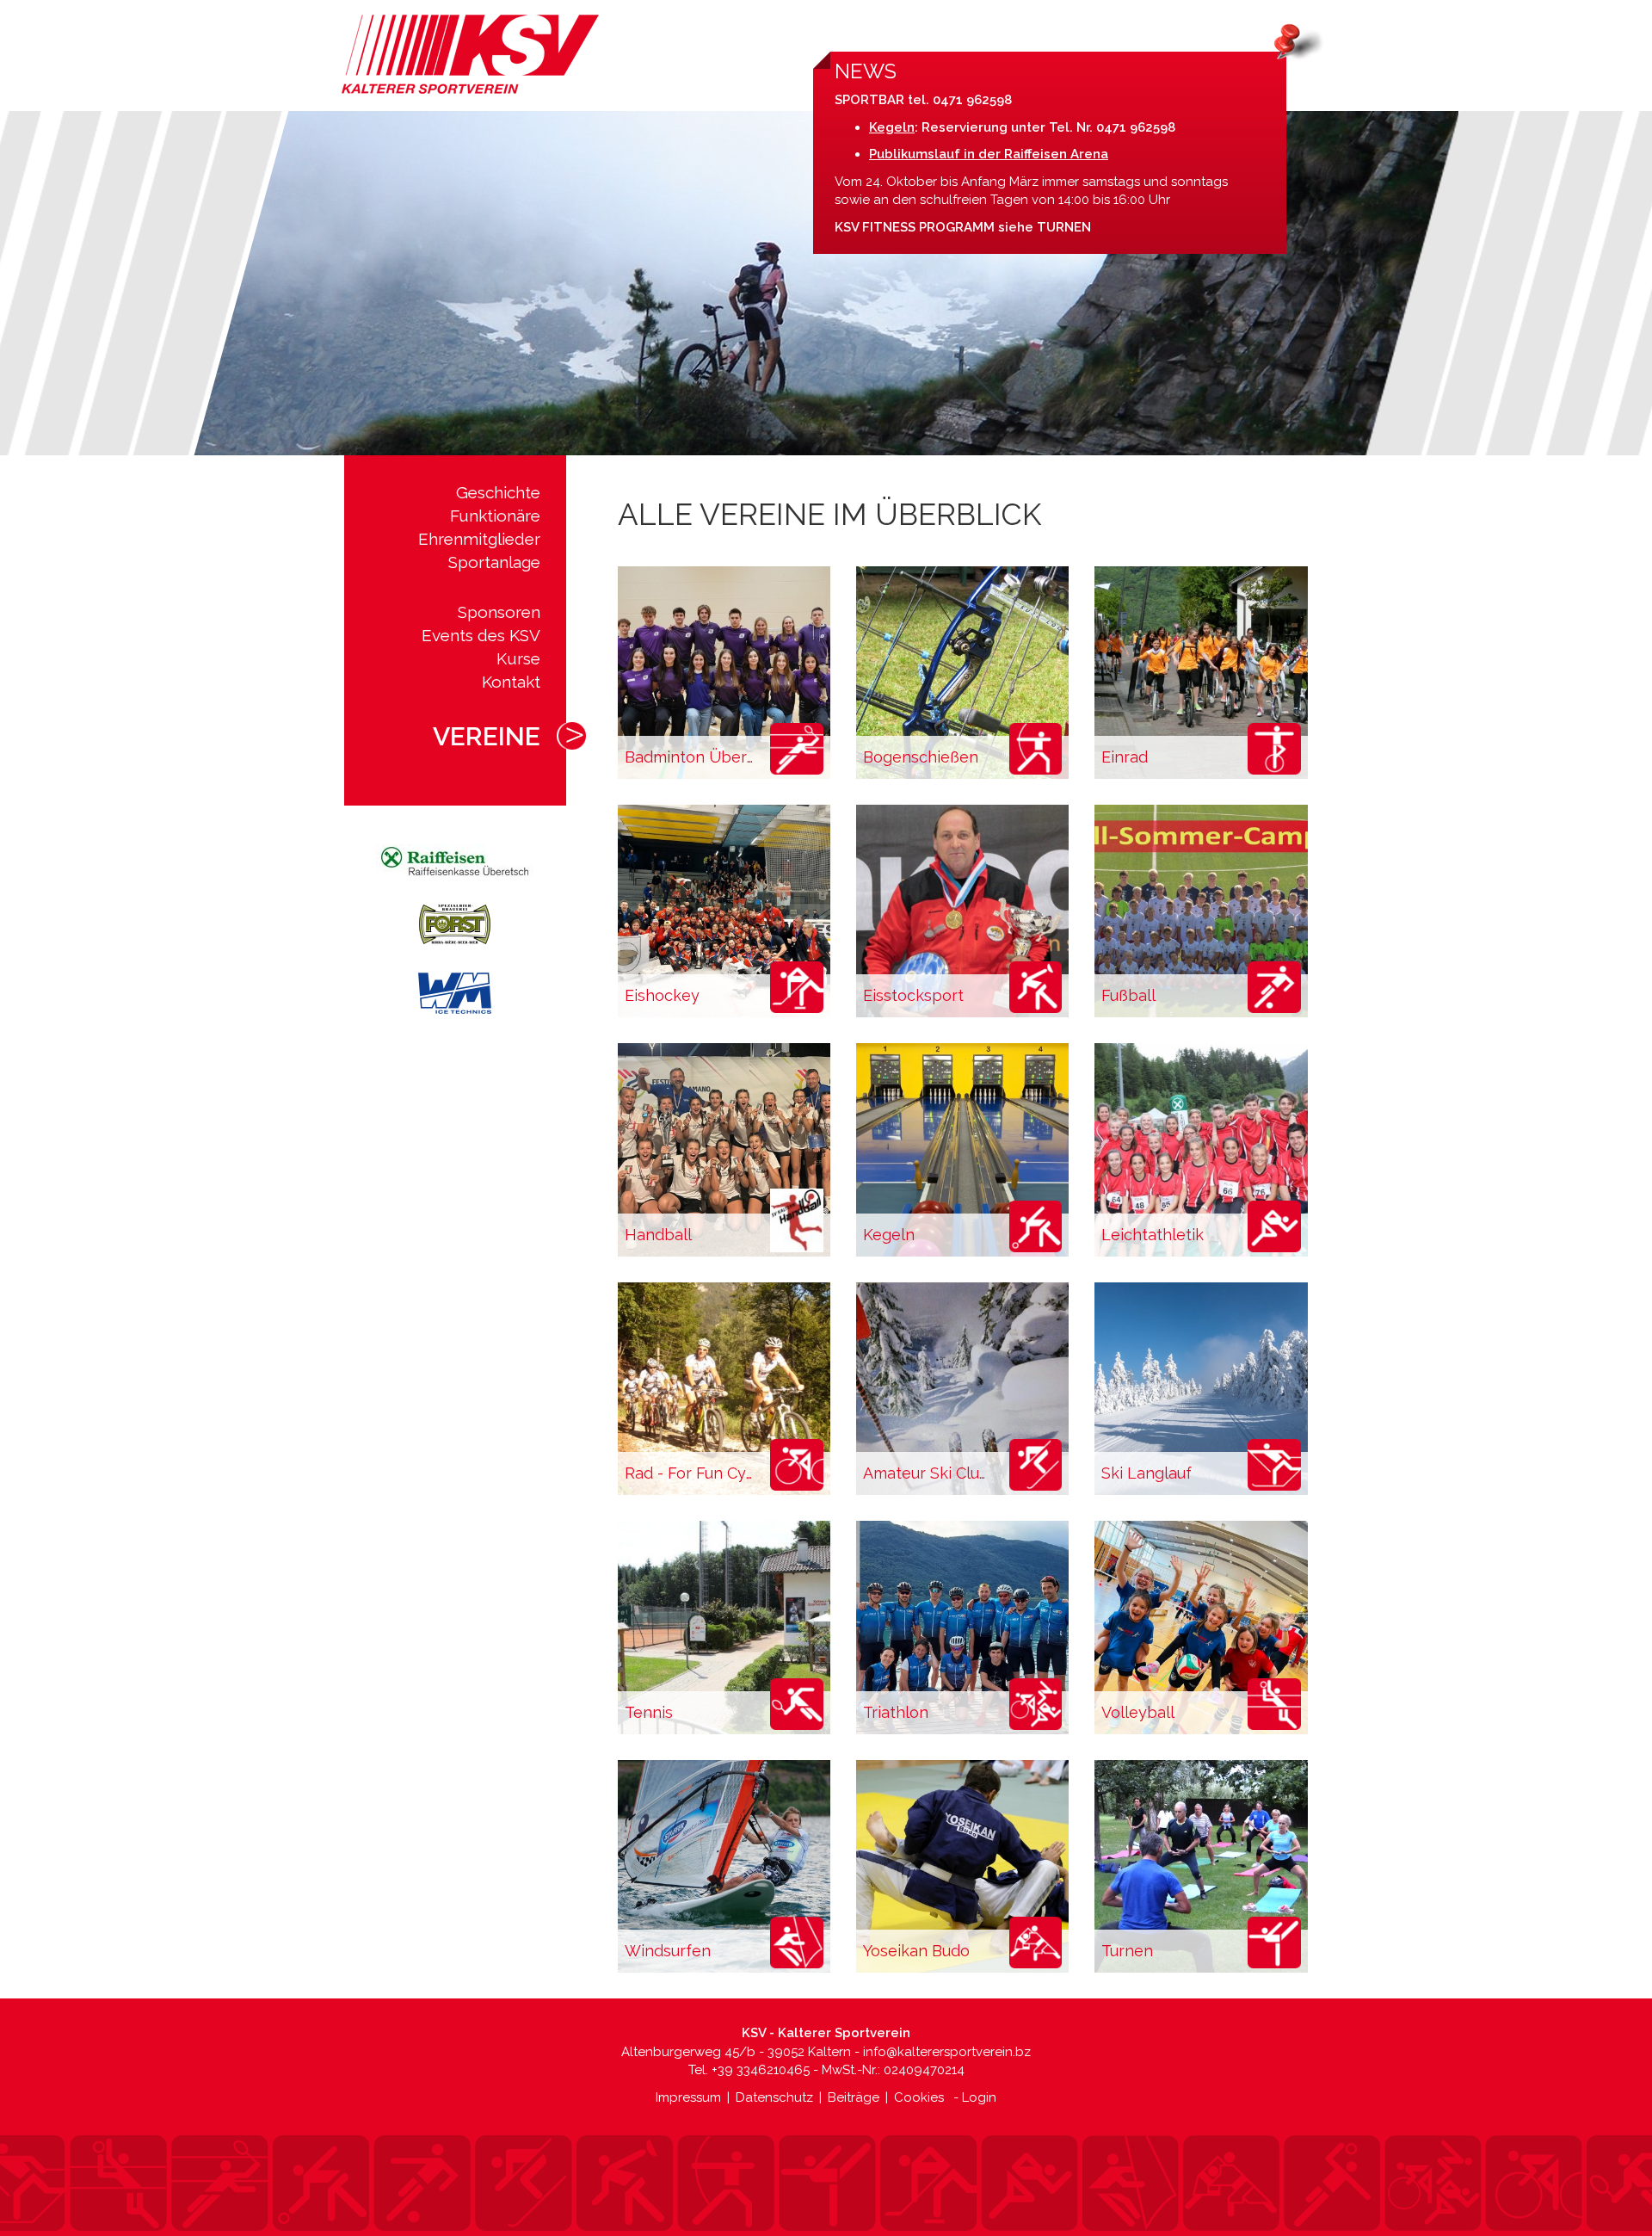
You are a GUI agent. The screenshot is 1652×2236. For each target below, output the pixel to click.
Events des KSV (481, 635)
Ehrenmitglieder (479, 539)
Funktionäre (495, 516)
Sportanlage (494, 562)
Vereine (487, 736)
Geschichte (498, 492)
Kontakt (511, 682)
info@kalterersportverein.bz (947, 2052)
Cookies (919, 2097)
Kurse (518, 658)
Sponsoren (499, 612)
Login (979, 2097)
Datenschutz (774, 2097)
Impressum (688, 2097)
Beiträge (854, 2097)
